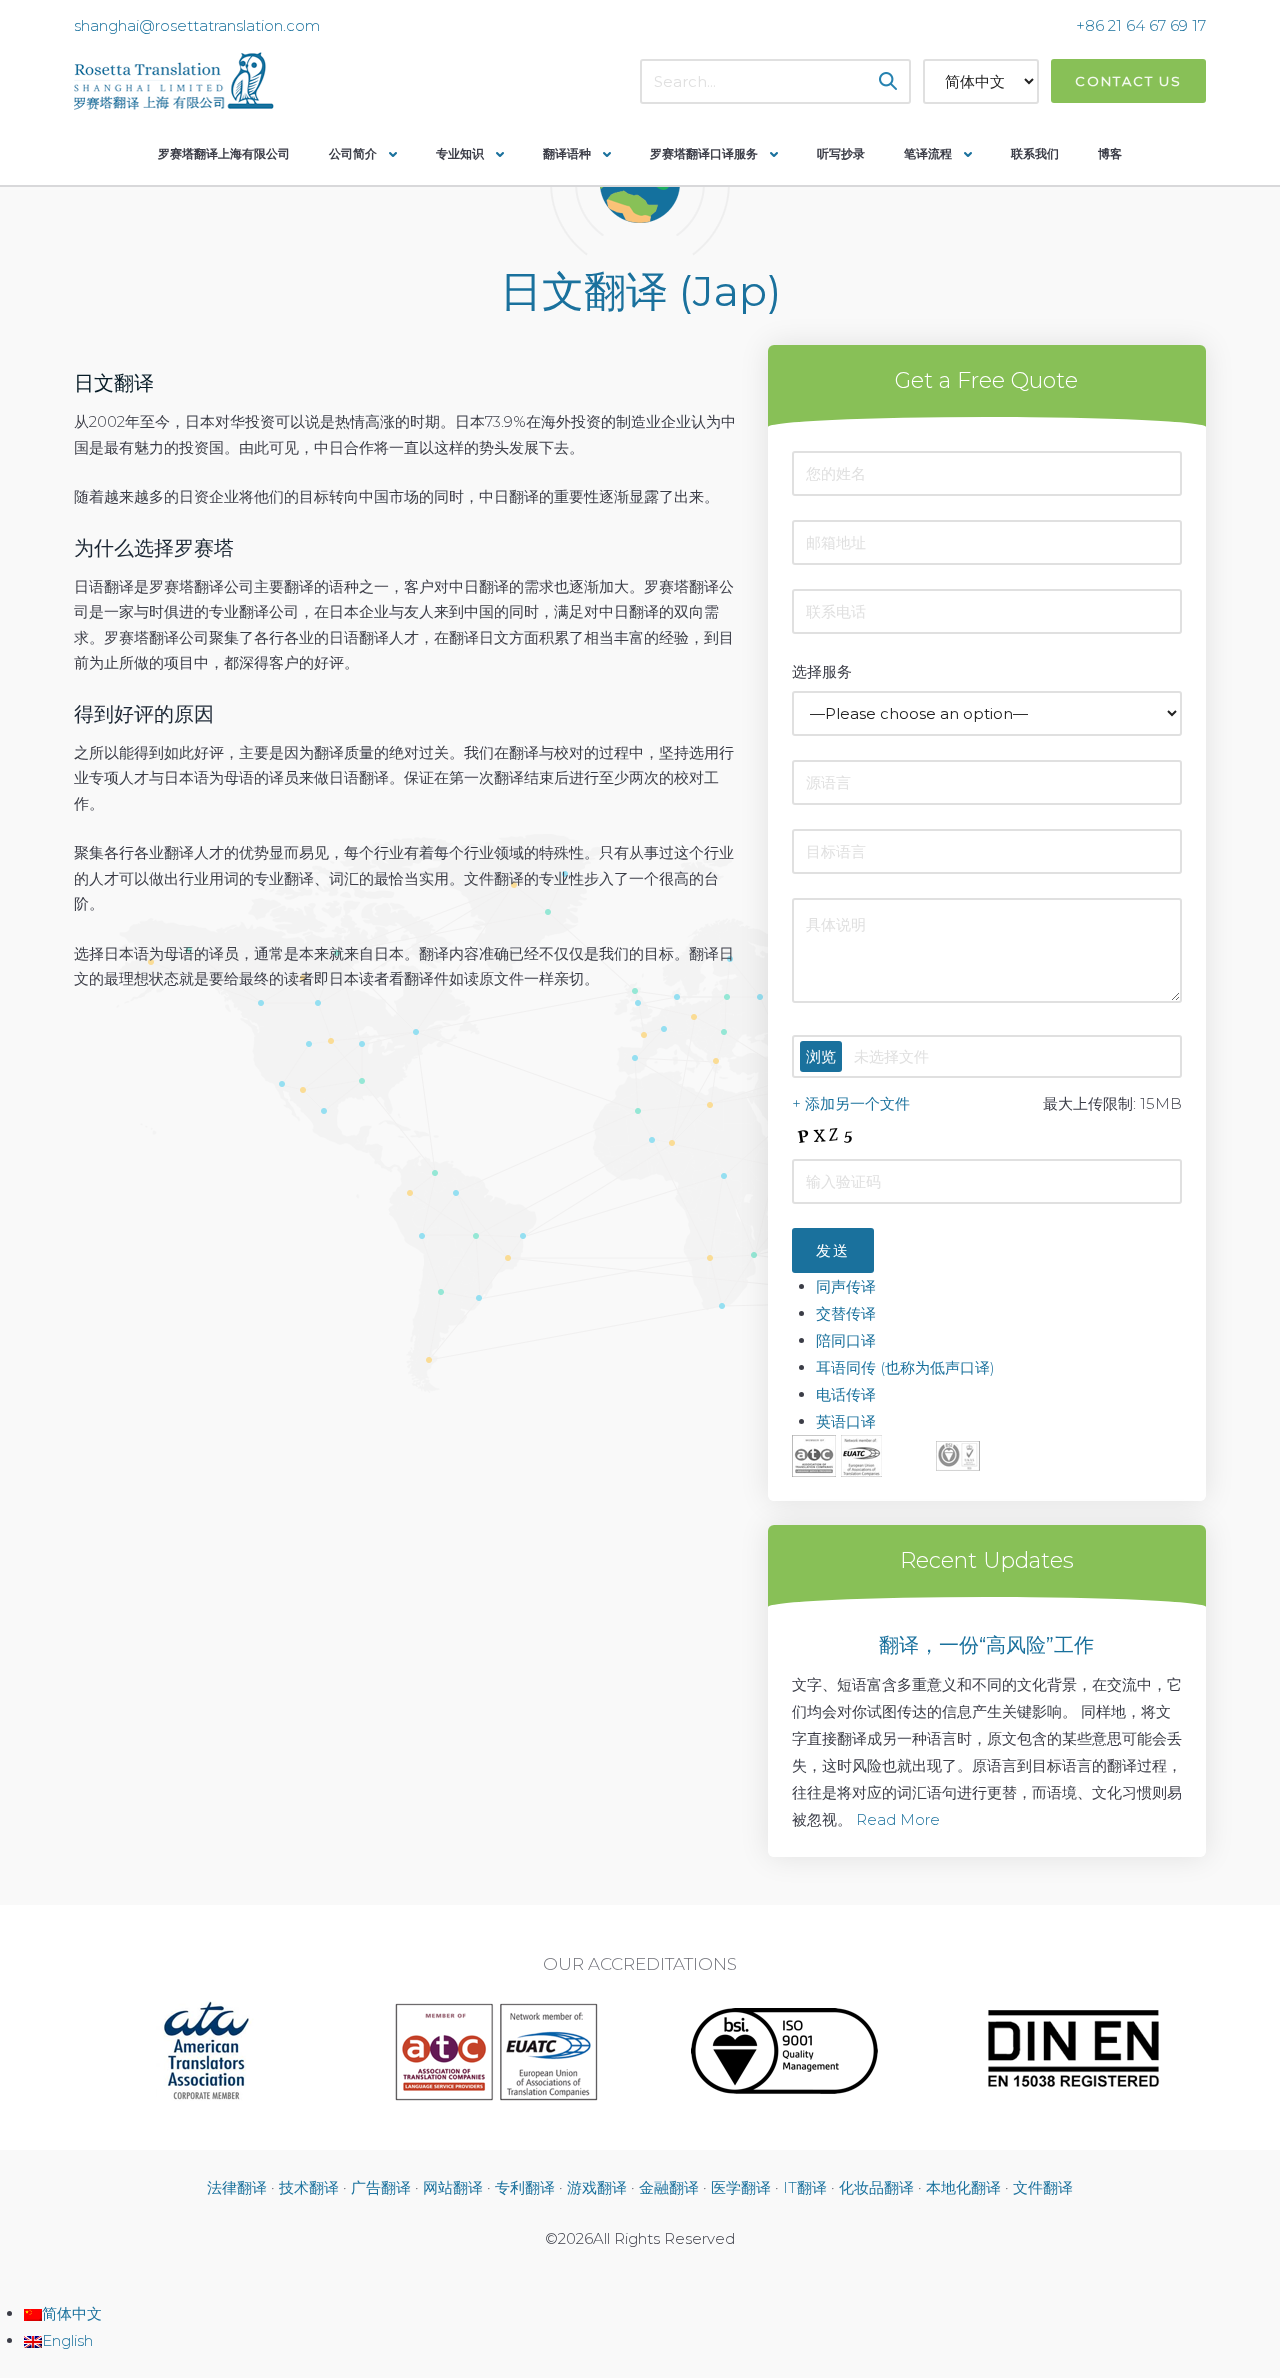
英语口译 (846, 1421)
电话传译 (846, 1394)
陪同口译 (846, 1340)
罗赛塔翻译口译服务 (704, 153)
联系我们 (1035, 153)
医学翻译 (741, 2187)
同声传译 (846, 1286)
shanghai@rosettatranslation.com (197, 25)
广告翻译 (381, 2187)
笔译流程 (928, 153)
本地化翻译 (963, 2187)
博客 (1110, 153)
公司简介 (353, 153)
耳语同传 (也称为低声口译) (905, 1367)
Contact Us (1128, 81)
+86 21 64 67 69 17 (1141, 25)
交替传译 (846, 1313)
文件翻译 (1043, 2187)
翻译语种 (567, 153)
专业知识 (460, 153)
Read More (898, 1819)
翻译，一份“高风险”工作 (986, 1645)
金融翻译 (669, 2187)
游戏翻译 (597, 2187)
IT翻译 (805, 2187)
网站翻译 (453, 2187)
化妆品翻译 (876, 2187)
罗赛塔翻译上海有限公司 (224, 153)
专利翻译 (525, 2187)
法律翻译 (237, 2187)
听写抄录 (841, 153)
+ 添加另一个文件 (851, 1103)
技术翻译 (309, 2187)
